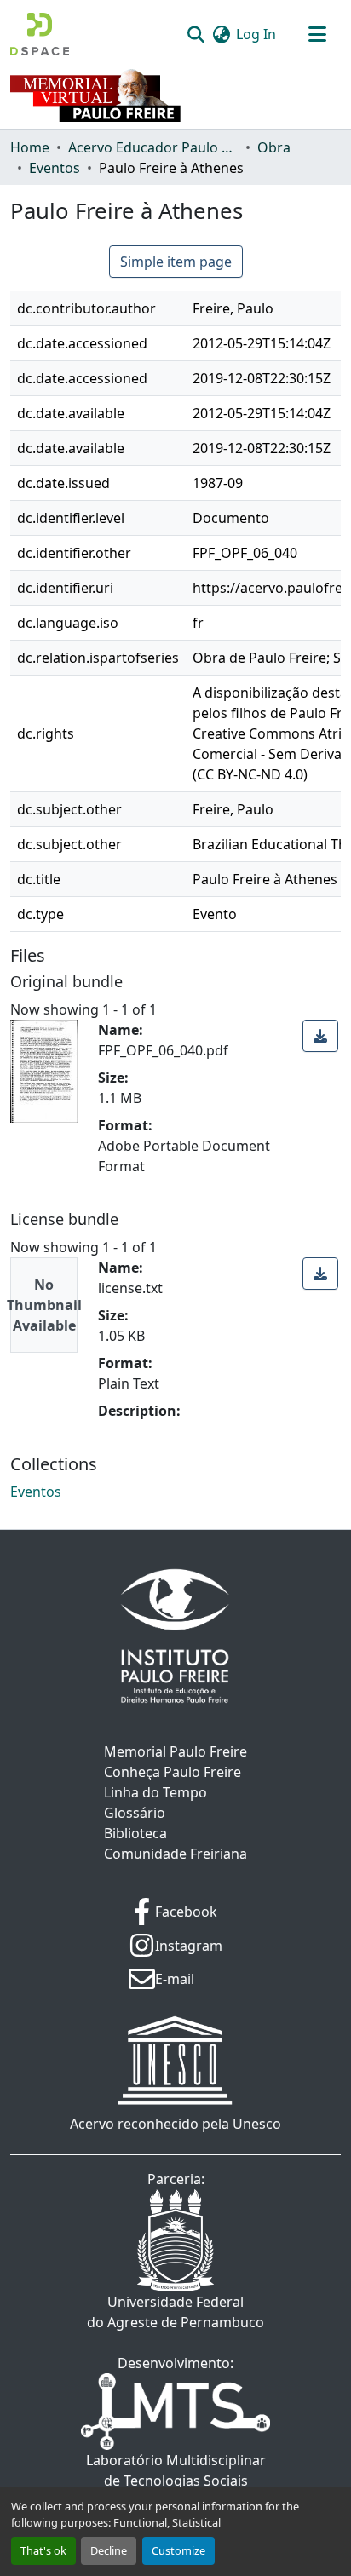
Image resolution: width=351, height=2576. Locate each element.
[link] (320, 1036)
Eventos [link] (55, 168)
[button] (40, 34)
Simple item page (176, 262)
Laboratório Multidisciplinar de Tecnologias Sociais (176, 2470)
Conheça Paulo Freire (173, 1772)
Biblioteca (135, 1833)
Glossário (135, 1813)
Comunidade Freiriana (175, 1854)
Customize (178, 2550)
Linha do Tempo (155, 1792)
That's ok (43, 2550)
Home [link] (30, 147)
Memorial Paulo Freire (175, 1751)
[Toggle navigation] (317, 34)
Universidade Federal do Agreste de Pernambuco (175, 2312)
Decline (109, 2550)
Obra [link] (274, 147)
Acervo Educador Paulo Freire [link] (153, 147)
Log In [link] (256, 34)
